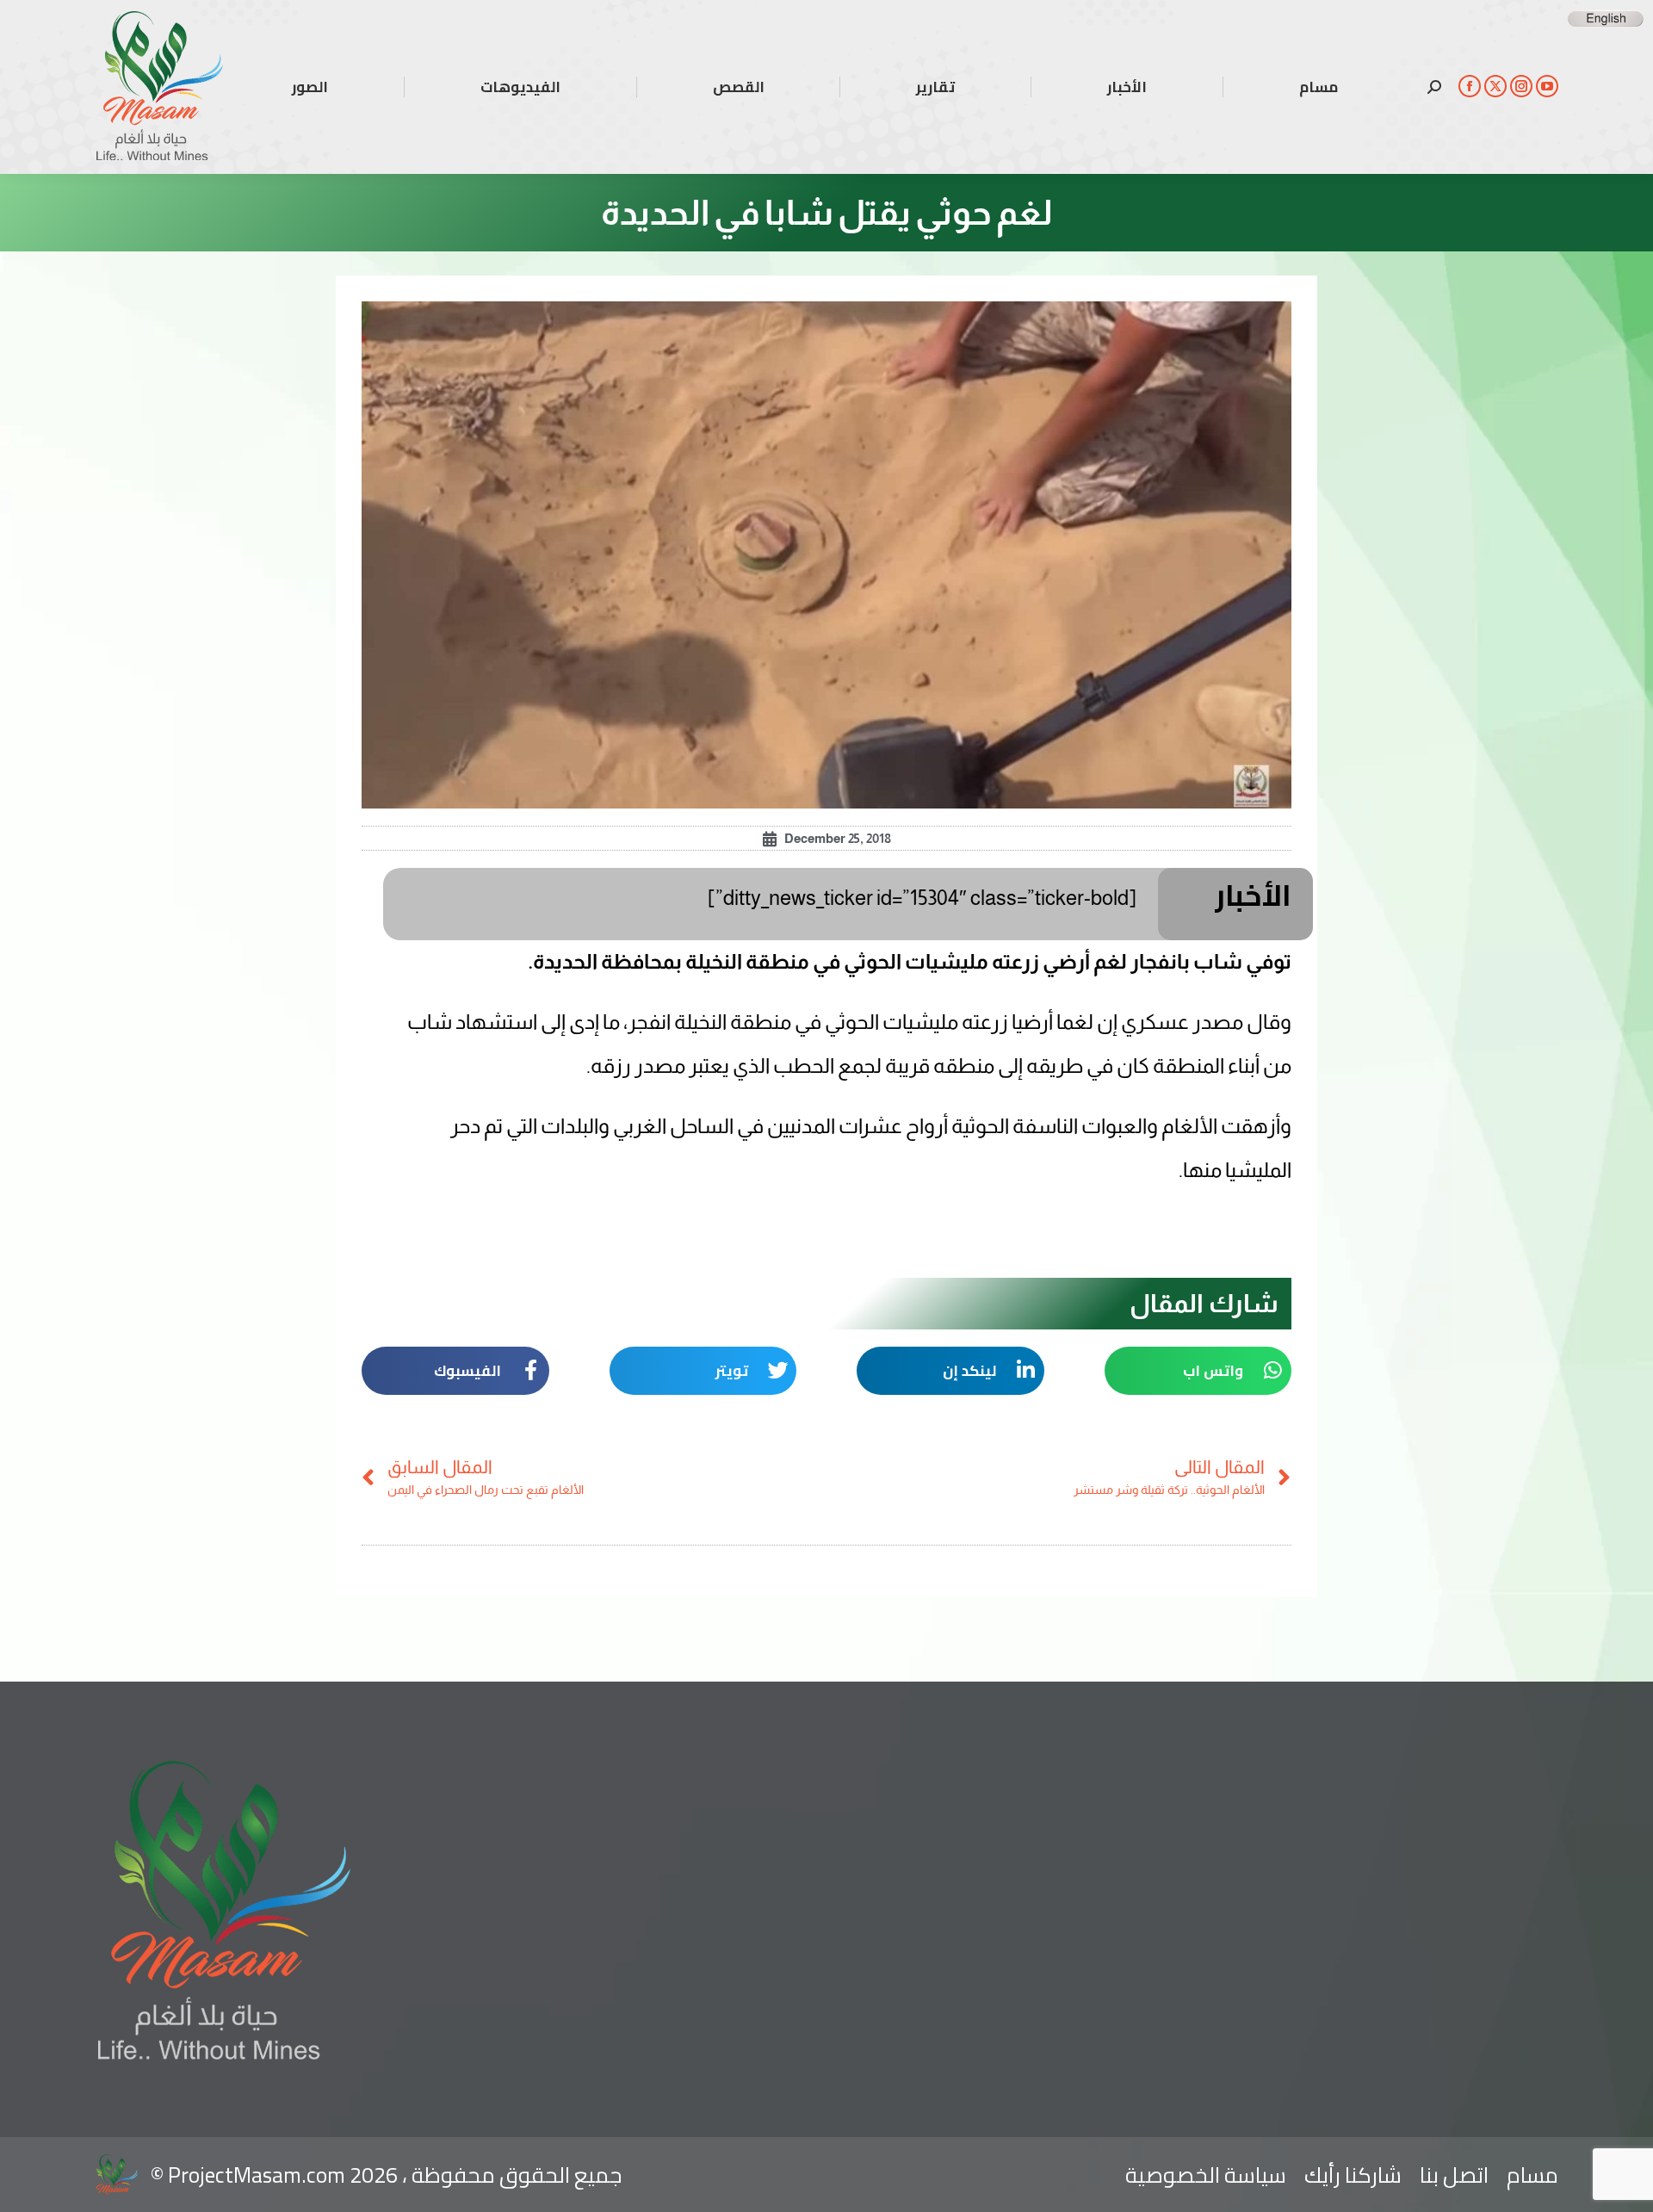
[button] (1198, 1371)
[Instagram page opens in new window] (1521, 86)
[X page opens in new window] (1495, 86)
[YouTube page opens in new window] (1547, 86)
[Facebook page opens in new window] (1470, 86)
